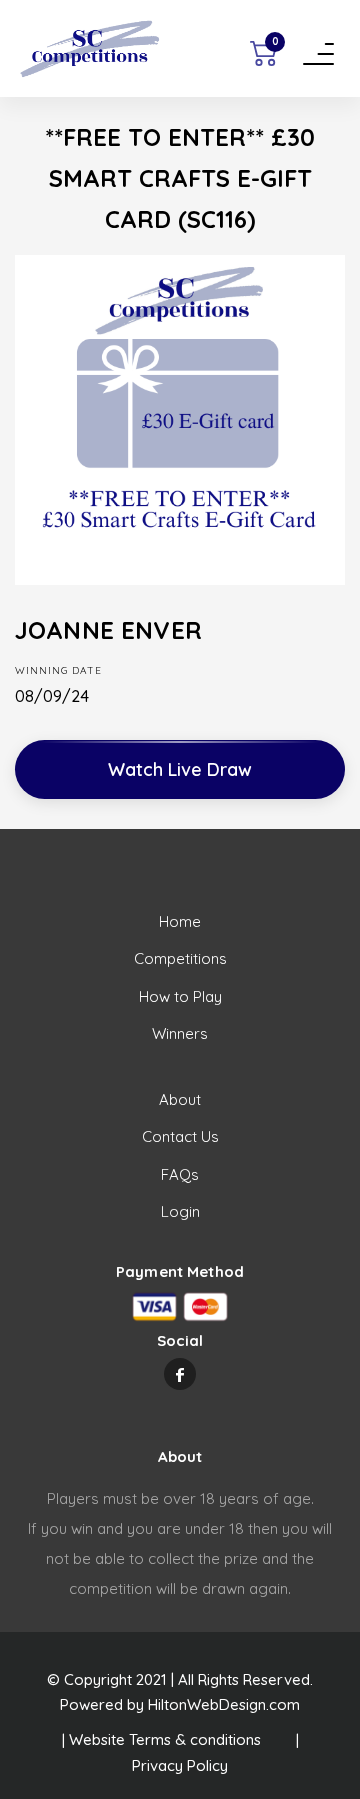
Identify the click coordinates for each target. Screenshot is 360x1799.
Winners (180, 1033)
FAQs (180, 1174)
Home (180, 921)
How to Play (180, 996)
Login (180, 1211)
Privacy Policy (180, 1765)
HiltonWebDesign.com (224, 1704)
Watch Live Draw (180, 769)
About (180, 1099)
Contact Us (180, 1136)
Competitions (180, 958)
